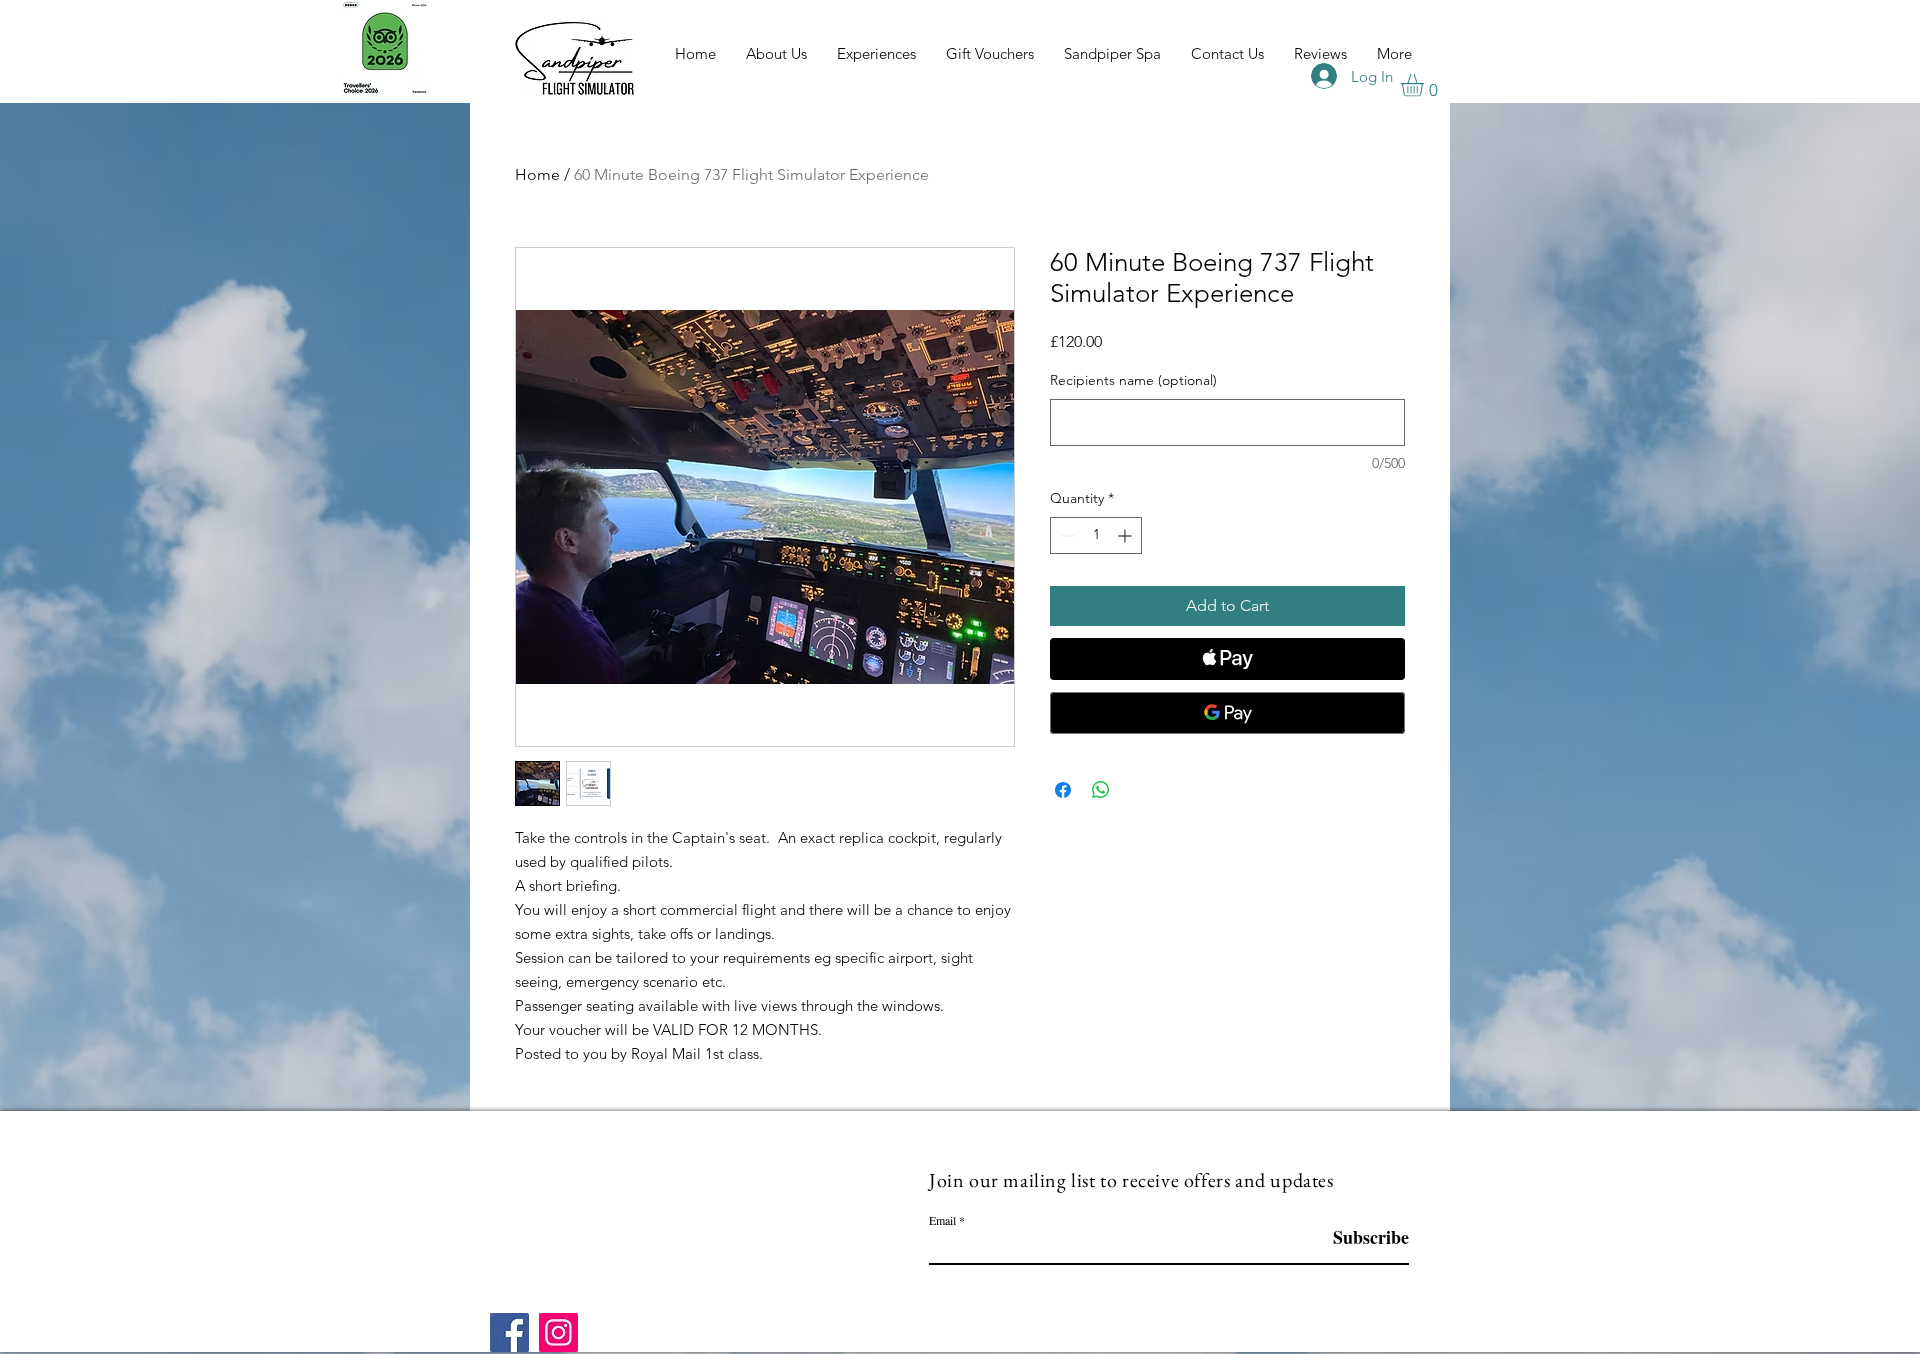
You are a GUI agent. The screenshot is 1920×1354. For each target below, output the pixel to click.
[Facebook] (509, 1332)
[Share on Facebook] (1063, 790)
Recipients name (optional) (1133, 380)
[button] (1425, 85)
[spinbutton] (1096, 535)
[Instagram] (558, 1332)
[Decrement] (1065, 535)
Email (942, 1220)
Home (537, 174)
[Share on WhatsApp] (1101, 790)
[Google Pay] (1227, 713)
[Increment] (1126, 535)
